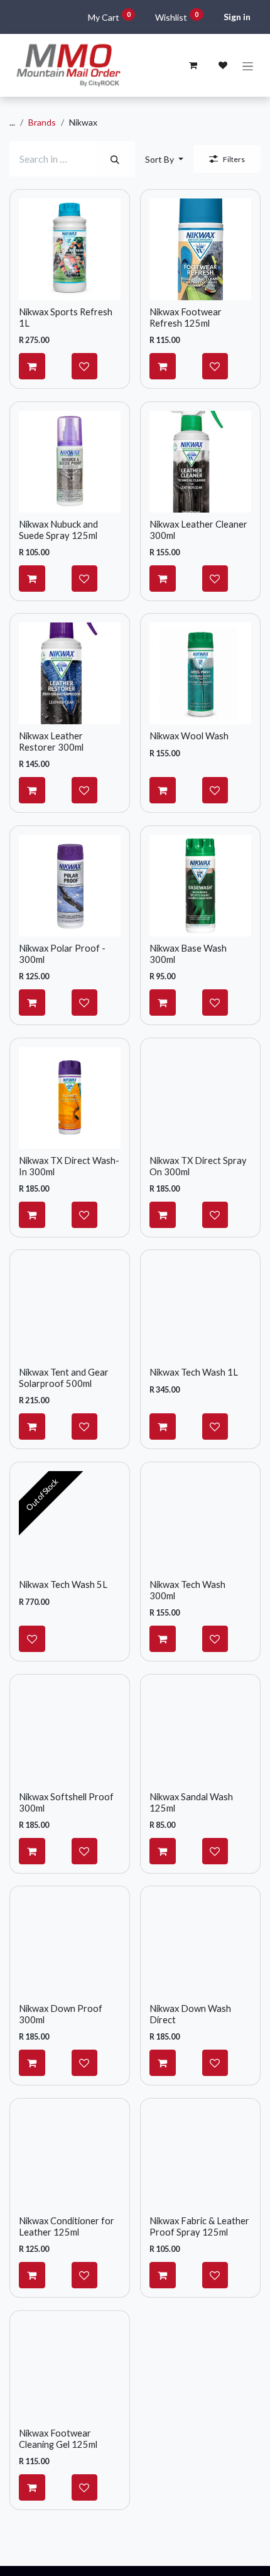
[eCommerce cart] (193, 65)
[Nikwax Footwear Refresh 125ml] (200, 249)
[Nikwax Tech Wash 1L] (200, 1310)
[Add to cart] (32, 366)
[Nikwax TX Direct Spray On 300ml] (200, 1098)
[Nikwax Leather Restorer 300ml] (70, 673)
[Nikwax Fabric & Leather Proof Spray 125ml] (200, 2158)
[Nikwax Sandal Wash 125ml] (200, 1734)
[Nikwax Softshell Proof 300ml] (70, 1734)
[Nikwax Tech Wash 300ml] (200, 1522)
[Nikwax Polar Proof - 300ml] (70, 886)
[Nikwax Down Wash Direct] (200, 1946)
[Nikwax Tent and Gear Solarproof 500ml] (70, 1310)
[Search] (115, 159)
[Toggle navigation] (248, 66)
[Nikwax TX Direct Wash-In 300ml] (70, 1098)
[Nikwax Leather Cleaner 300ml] (200, 462)
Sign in (237, 17)
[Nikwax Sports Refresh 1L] (70, 249)
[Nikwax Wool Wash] (200, 673)
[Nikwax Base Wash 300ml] (200, 886)
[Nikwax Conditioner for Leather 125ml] (70, 2158)
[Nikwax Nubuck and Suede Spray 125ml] (70, 462)
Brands (42, 122)
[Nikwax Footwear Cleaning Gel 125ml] (70, 2371)
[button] (164, 159)
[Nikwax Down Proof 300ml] (70, 1946)
